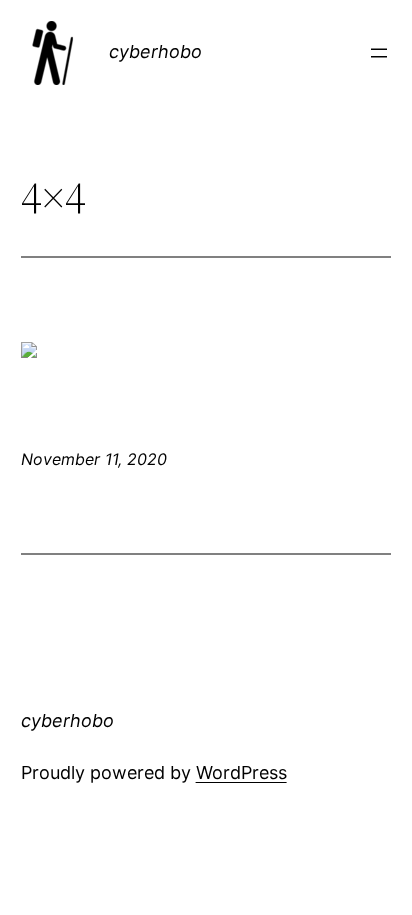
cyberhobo (155, 51)
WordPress (241, 772)
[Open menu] (379, 53)
